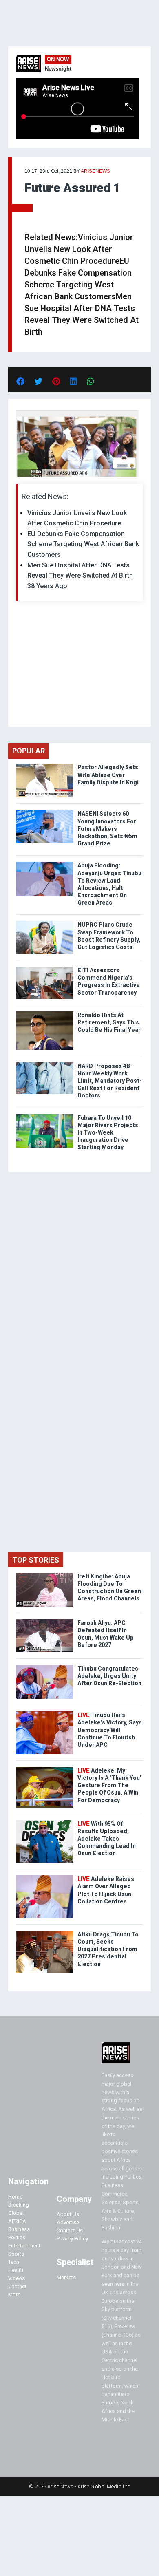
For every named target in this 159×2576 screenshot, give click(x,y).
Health (16, 2270)
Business (19, 2229)
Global (16, 2213)
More (14, 2295)
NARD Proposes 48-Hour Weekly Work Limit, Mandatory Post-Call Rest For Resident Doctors (110, 1081)
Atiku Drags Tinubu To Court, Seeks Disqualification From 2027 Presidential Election (108, 1949)
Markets (66, 2277)
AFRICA (17, 2221)
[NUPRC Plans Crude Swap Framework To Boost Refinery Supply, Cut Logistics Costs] (45, 923)
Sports (16, 2254)
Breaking (19, 2205)
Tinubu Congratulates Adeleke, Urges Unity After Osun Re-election (109, 1676)
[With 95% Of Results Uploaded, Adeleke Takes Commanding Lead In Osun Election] (45, 1822)
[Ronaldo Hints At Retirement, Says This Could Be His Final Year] (45, 1013)
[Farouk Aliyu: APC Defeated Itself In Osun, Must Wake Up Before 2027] (45, 1621)
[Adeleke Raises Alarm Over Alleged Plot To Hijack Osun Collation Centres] (45, 1877)
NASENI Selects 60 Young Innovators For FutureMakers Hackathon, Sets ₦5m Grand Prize (107, 829)
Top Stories (36, 1560)
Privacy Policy (72, 2239)
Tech (14, 2262)
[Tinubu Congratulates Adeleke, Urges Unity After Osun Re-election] (45, 1667)
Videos (17, 2278)
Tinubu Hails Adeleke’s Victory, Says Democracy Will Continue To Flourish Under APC (110, 1730)
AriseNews (95, 171)
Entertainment (24, 2246)
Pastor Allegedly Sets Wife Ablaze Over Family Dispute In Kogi (108, 775)
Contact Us (70, 2231)
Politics (17, 2237)
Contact (17, 2286)
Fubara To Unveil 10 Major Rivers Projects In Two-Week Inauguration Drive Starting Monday (108, 1133)
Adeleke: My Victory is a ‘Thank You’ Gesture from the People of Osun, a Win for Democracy (109, 1785)
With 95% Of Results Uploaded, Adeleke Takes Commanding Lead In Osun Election (107, 1839)
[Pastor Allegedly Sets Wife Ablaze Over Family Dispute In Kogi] (45, 765)
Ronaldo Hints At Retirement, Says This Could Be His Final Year (109, 1022)
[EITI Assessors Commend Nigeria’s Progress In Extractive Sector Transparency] (45, 968)
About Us (68, 2214)
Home (15, 2197)
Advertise (68, 2222)
